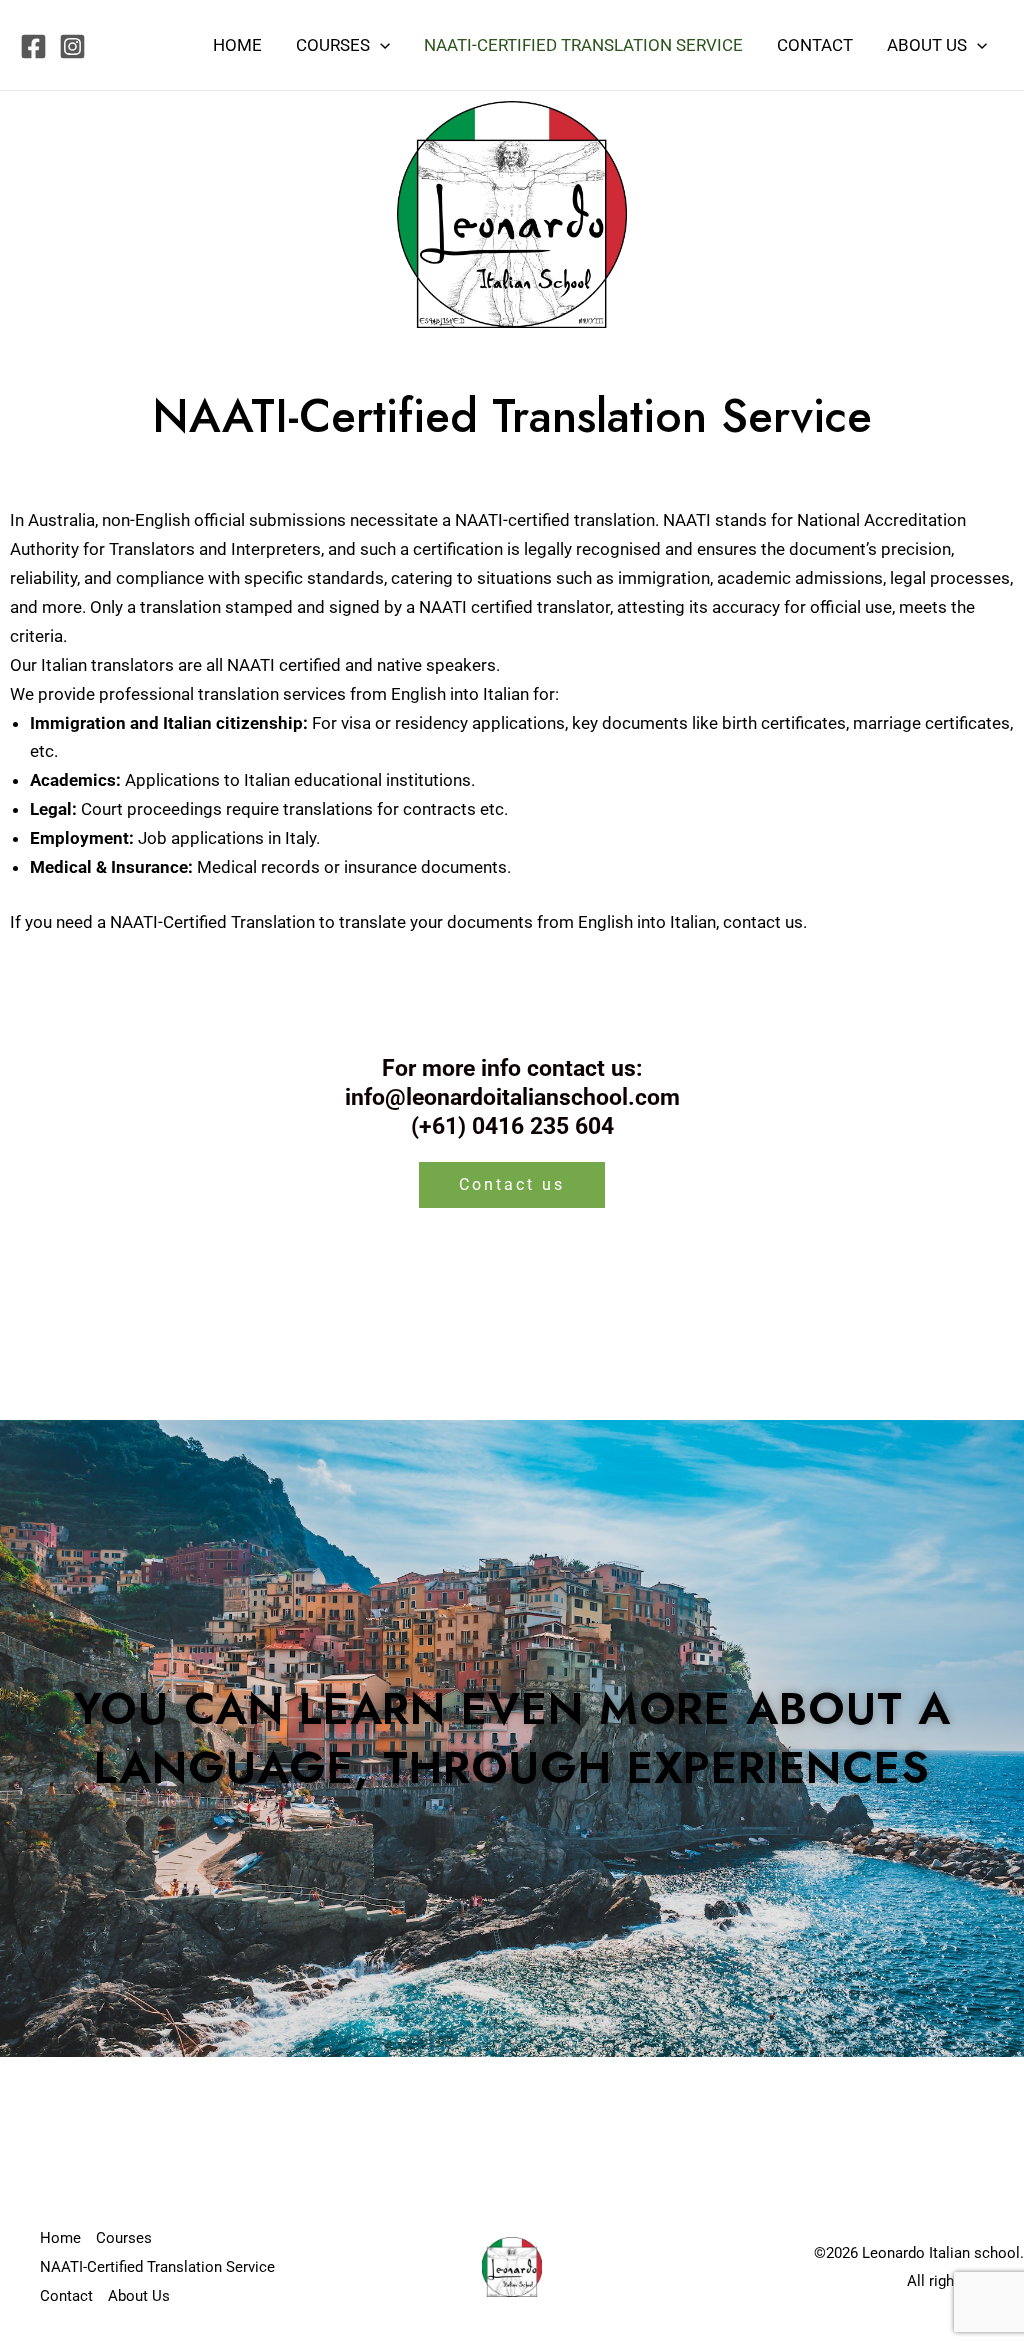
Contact (815, 45)
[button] (380, 45)
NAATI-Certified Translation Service (583, 45)
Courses (333, 45)
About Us (927, 45)
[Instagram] (72, 46)
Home (237, 45)
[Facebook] (33, 46)
